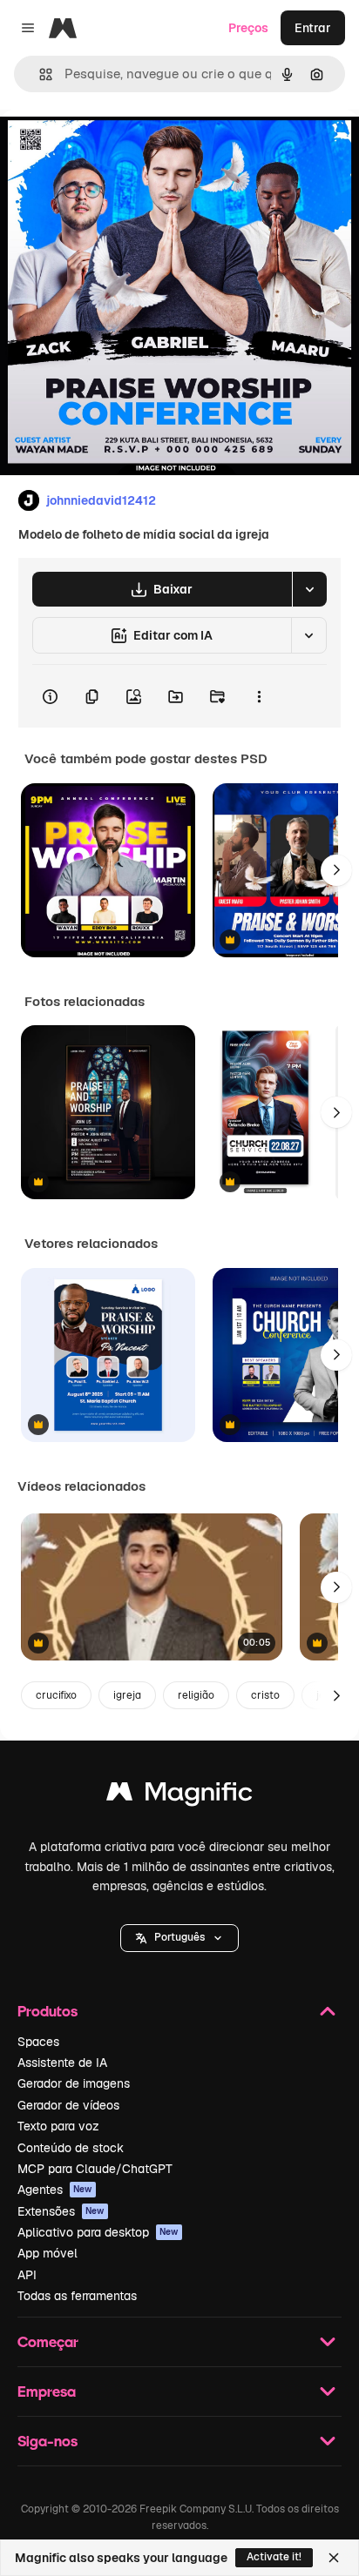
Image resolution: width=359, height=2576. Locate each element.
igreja (127, 1695)
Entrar (313, 28)
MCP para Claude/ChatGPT (95, 2169)
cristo (265, 1695)
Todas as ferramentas (77, 2296)
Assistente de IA (62, 2063)
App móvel (47, 2253)
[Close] (334, 2558)
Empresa (47, 2391)
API (27, 2275)
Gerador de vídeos (68, 2105)
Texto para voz (58, 2126)
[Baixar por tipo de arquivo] (309, 589)
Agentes (55, 2190)
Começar (48, 2341)
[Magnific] (179, 1796)
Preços (248, 28)
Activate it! (274, 2557)
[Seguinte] (336, 870)
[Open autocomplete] (39, 74)
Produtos (47, 2011)
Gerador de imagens (74, 2083)
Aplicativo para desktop (98, 2232)
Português (179, 1937)
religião (196, 1695)
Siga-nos (47, 2441)
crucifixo (56, 1695)
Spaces (38, 2042)
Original (112, 149)
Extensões (61, 2211)
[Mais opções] (259, 696)
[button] (179, 1938)
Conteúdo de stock (71, 2148)
